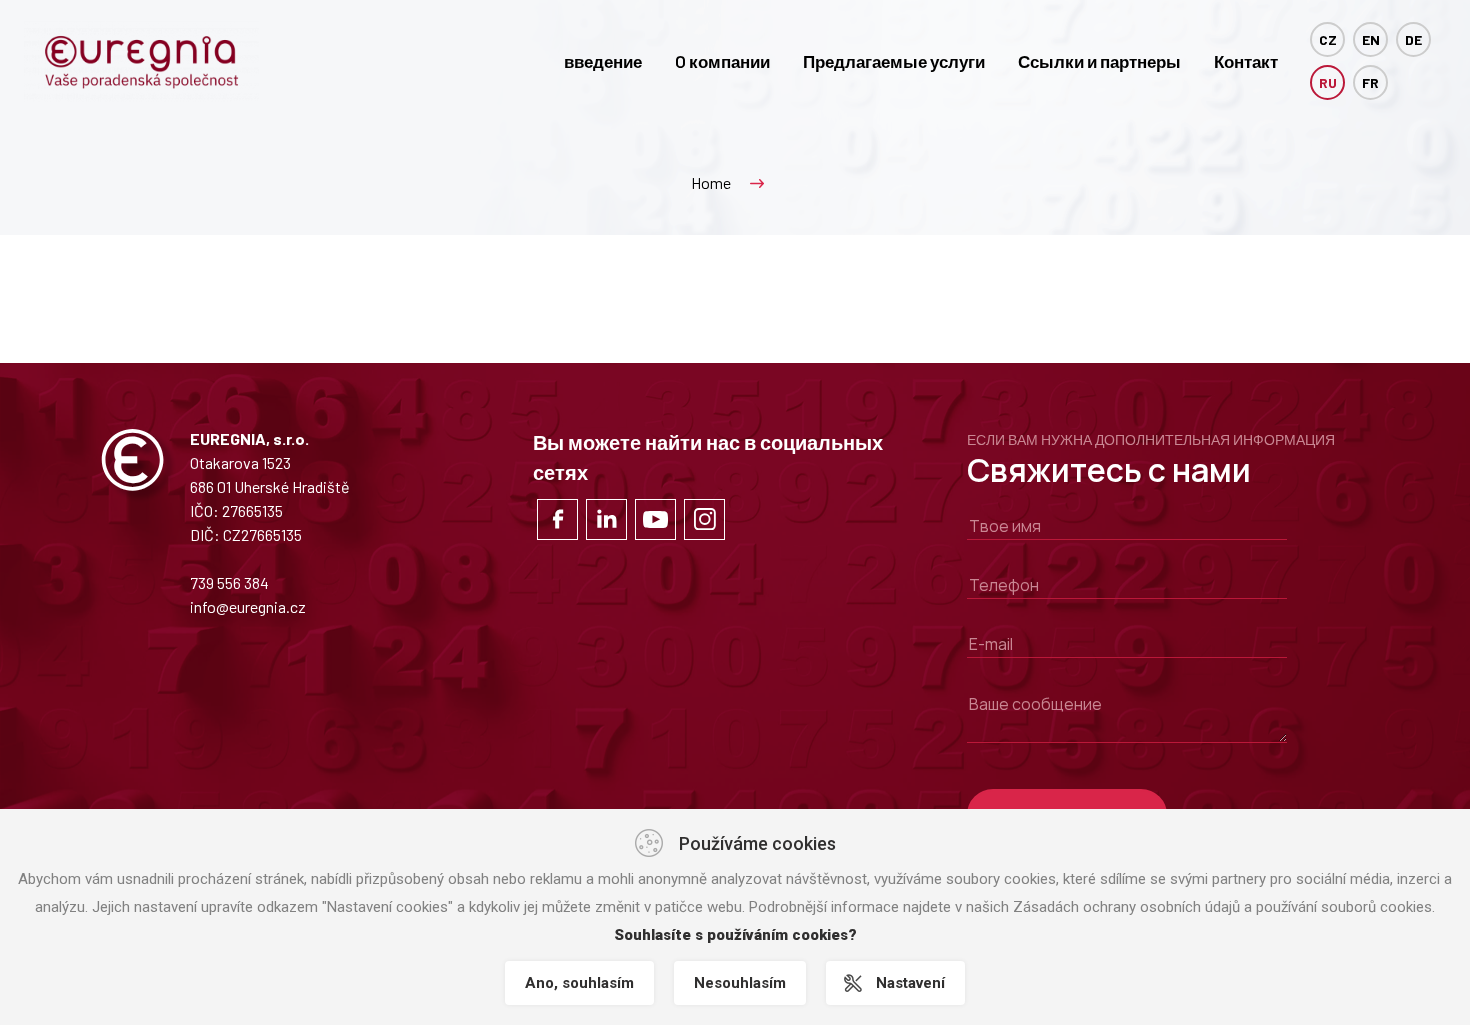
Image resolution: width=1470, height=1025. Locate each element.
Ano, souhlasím (579, 983)
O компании (722, 61)
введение (603, 61)
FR (1370, 82)
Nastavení (910, 983)
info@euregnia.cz (248, 606)
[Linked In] (606, 519)
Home (711, 182)
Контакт (1246, 61)
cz (1328, 39)
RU (1328, 82)
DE (1413, 39)
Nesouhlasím (740, 983)
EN (1371, 39)
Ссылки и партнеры (1099, 61)
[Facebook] (557, 519)
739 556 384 (229, 582)
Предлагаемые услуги (894, 61)
